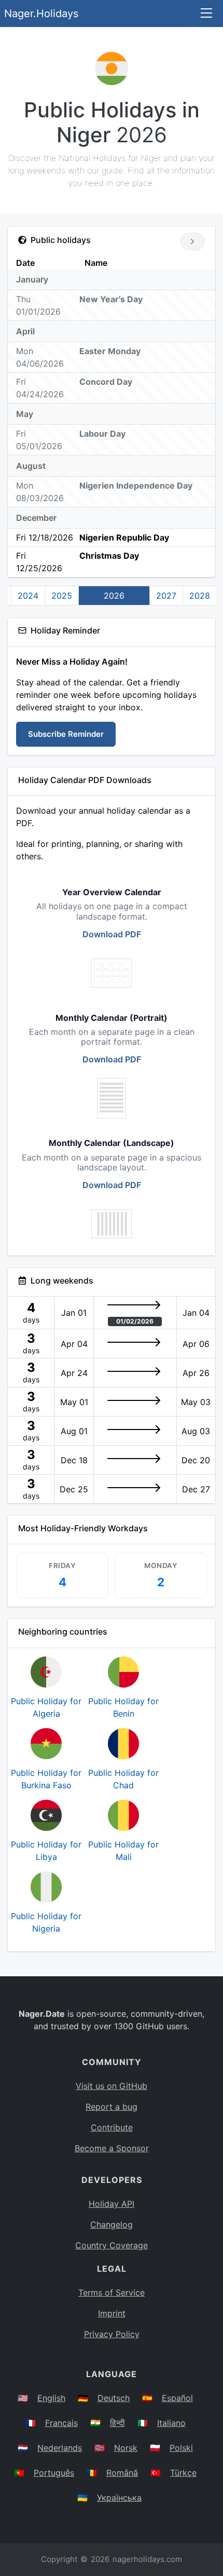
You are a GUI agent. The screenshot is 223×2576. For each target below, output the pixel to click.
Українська (119, 2498)
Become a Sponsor (112, 2148)
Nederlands (60, 2448)
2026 (114, 596)
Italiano (171, 2423)
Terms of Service (112, 2292)
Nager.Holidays (41, 14)
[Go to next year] (193, 241)
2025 (62, 596)
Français (61, 2423)
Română (122, 2473)
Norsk (126, 2448)
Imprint (112, 2313)
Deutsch (114, 2398)
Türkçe (183, 2473)
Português (54, 2473)
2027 (166, 596)
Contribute (112, 2127)
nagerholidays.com (147, 2559)
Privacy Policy (112, 2334)
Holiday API (112, 2204)
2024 (28, 596)
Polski (181, 2448)
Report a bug (112, 2107)
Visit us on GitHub (112, 2086)
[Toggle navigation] (206, 14)
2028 (200, 596)
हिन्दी (117, 2423)
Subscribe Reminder (66, 734)
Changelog (112, 2224)
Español (177, 2398)
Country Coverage (112, 2245)
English (51, 2398)
